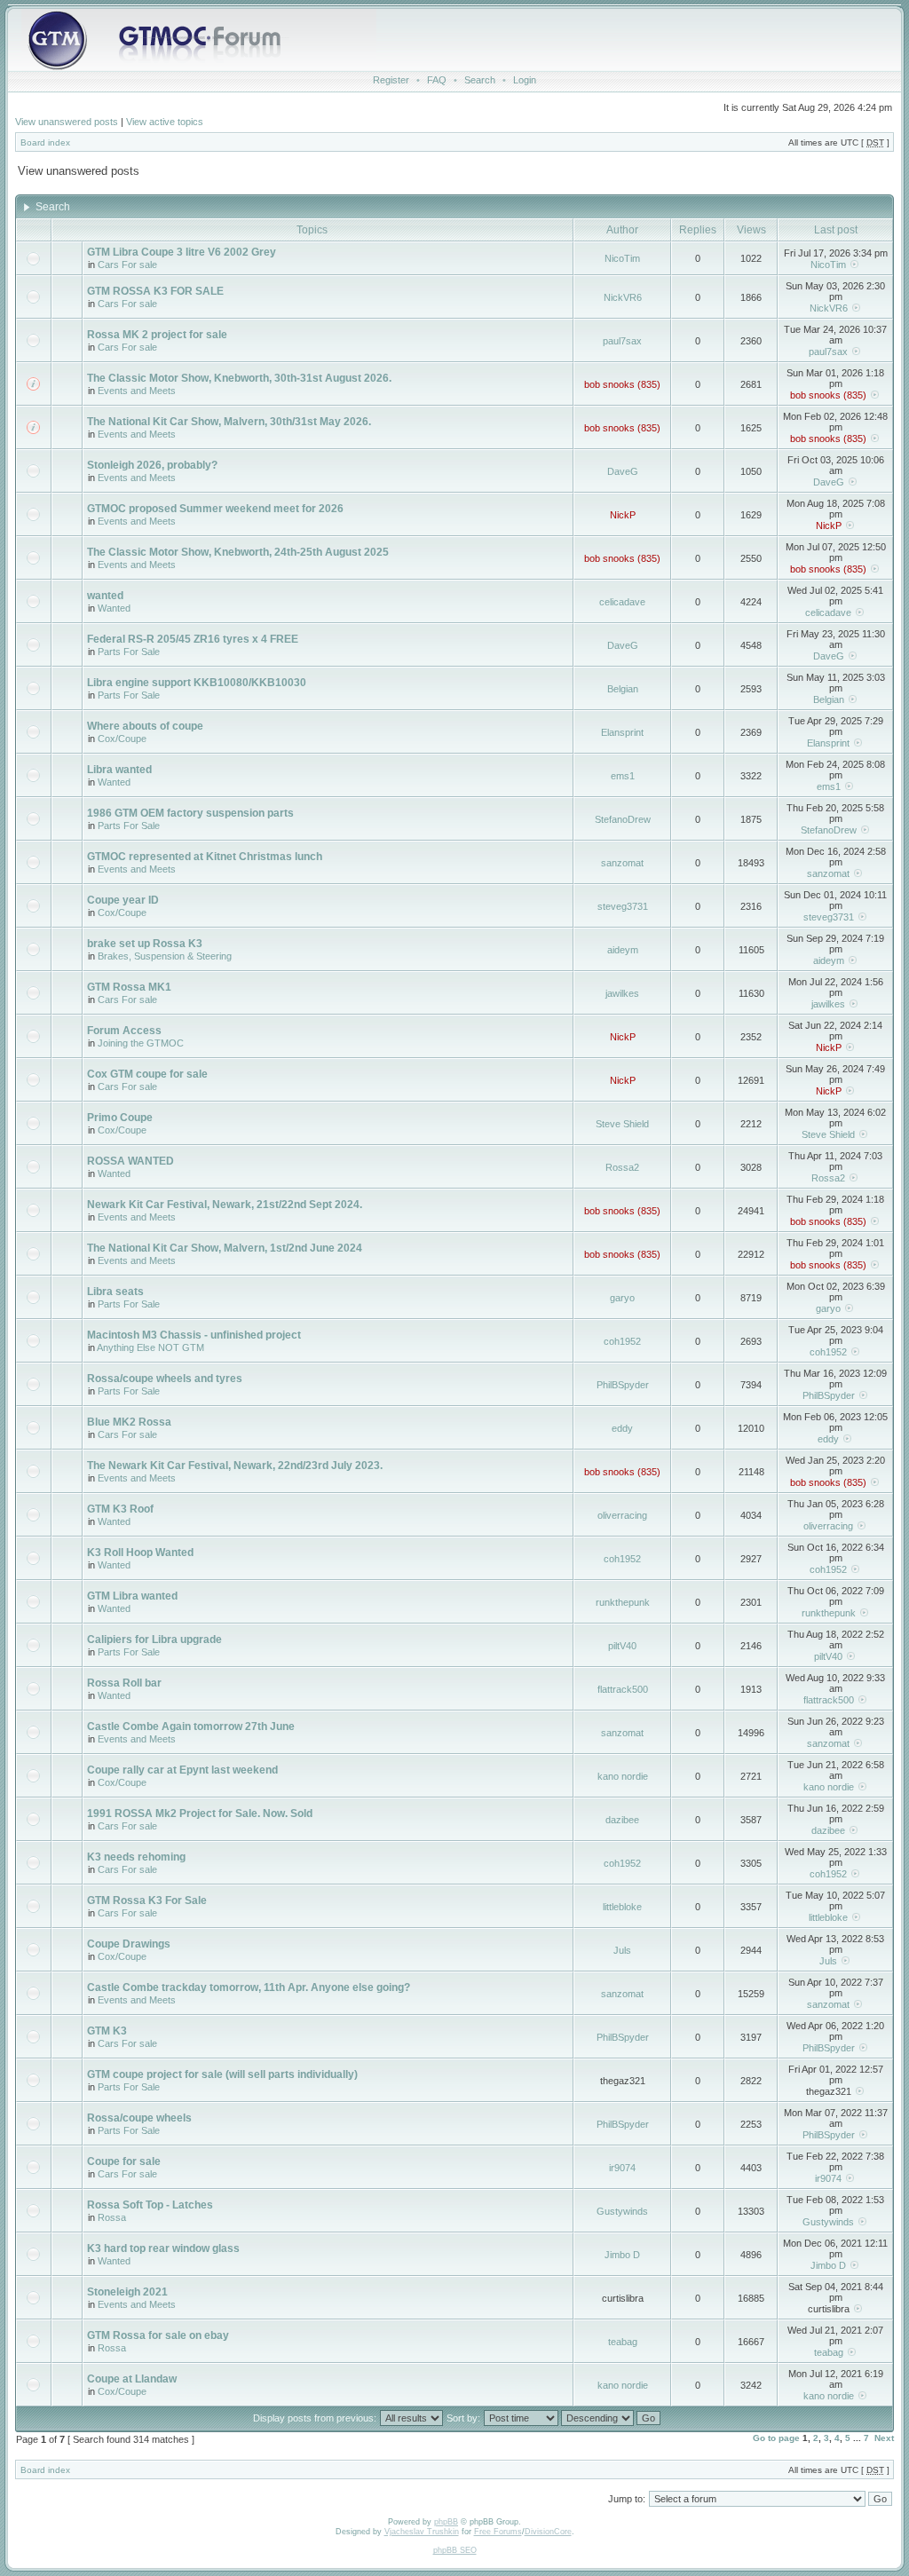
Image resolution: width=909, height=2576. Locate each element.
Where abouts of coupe (145, 726)
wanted (105, 596)
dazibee (622, 1820)
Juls (622, 1950)
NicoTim (622, 258)
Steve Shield (622, 1124)
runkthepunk (623, 1602)
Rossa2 (622, 1167)
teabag (623, 2342)
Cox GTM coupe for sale (147, 1074)
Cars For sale (127, 265)
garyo (622, 1298)
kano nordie (623, 1776)
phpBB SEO (455, 2550)
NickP (623, 515)
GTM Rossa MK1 (129, 987)
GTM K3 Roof (120, 1509)
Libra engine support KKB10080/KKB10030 (197, 683)
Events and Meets (137, 391)
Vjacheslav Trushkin (422, 2532)
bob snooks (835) (622, 384)
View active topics (165, 122)
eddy (622, 1428)
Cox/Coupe (122, 739)
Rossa (112, 2217)
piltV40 (622, 1646)
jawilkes (622, 993)
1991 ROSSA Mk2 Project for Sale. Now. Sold (200, 1813)
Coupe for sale (124, 2161)
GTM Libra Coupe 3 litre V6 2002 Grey (182, 252)
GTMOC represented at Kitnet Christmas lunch (205, 857)
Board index (45, 142)
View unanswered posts (67, 122)
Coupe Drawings (129, 1944)
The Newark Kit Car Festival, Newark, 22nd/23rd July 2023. (235, 1466)
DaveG (623, 471)
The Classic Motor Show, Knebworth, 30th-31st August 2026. (239, 378)
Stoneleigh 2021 (127, 2292)
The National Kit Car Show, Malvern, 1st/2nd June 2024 (225, 1248)
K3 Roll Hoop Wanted (140, 1553)
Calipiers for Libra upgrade (154, 1640)
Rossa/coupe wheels (139, 2118)
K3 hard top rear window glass (163, 2248)
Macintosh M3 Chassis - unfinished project (194, 1335)
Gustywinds (622, 2211)
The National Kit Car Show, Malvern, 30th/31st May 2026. (229, 422)
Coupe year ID (123, 900)
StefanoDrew (623, 819)
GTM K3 (107, 2031)
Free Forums (498, 2532)
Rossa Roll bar (124, 1683)
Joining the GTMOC (141, 1043)
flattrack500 (623, 1689)
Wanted (114, 608)
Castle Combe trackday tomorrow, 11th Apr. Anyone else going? (249, 1987)
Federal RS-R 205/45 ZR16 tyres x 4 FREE (193, 639)
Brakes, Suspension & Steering (165, 956)
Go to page (776, 2438)
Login (525, 80)
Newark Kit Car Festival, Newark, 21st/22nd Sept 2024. (225, 1205)
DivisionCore (548, 2532)
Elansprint (622, 732)
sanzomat (622, 863)
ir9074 (622, 2168)
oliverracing (622, 1515)
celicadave (622, 602)
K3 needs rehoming (136, 1857)
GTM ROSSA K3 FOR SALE (155, 291)
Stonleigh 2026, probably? (152, 465)
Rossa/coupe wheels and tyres (165, 1379)
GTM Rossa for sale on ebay (158, 2335)
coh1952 (622, 1341)
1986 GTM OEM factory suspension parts (190, 813)
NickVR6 (623, 297)
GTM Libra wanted (132, 1596)
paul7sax (622, 341)
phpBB (446, 2522)
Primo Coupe (120, 1118)
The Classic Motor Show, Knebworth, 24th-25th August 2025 (238, 552)
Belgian (623, 689)
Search (480, 80)
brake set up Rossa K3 (145, 944)
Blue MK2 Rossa (129, 1422)
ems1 (623, 776)
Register (391, 80)
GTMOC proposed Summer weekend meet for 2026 (215, 509)
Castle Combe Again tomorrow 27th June (191, 1727)
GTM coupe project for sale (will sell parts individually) (222, 2074)
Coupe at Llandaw (132, 2379)
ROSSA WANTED (130, 1161)
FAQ (437, 80)
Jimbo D (622, 2255)
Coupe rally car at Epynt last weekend (182, 1770)
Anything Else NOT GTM (150, 1347)
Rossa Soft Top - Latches (150, 2205)
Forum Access (124, 1031)
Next (884, 2438)
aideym (623, 950)
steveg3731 (623, 906)
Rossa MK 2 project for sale (157, 335)
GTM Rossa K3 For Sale (147, 1900)
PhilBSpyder (623, 1385)
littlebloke (622, 1907)
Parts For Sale (129, 652)
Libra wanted (119, 770)
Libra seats (115, 1292)
